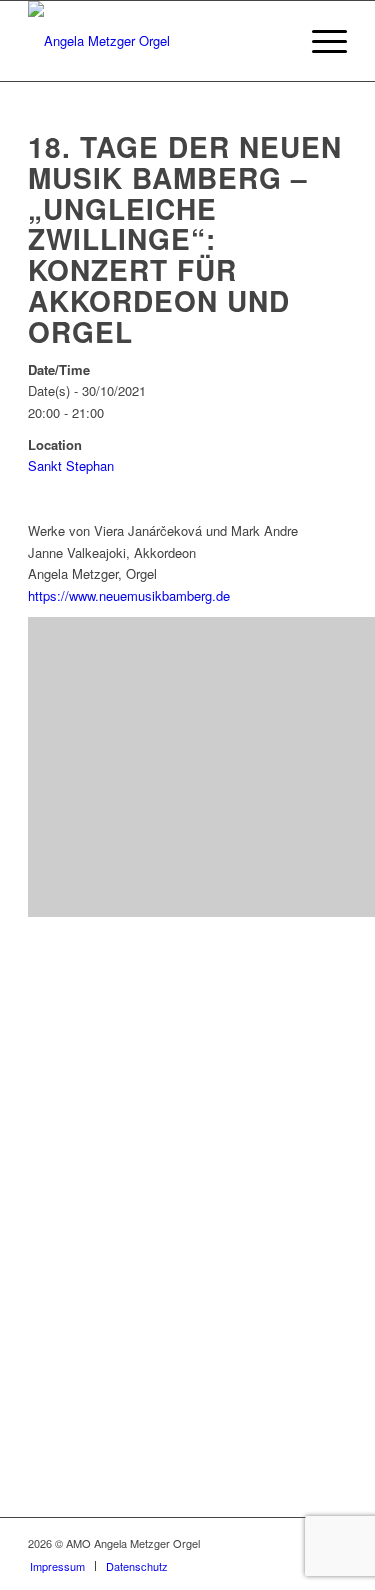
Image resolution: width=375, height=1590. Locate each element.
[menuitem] (272, 41)
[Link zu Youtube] (302, 1543)
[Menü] (319, 41)
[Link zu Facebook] (272, 1543)
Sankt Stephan (71, 465)
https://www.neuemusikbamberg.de (129, 595)
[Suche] (272, 41)
